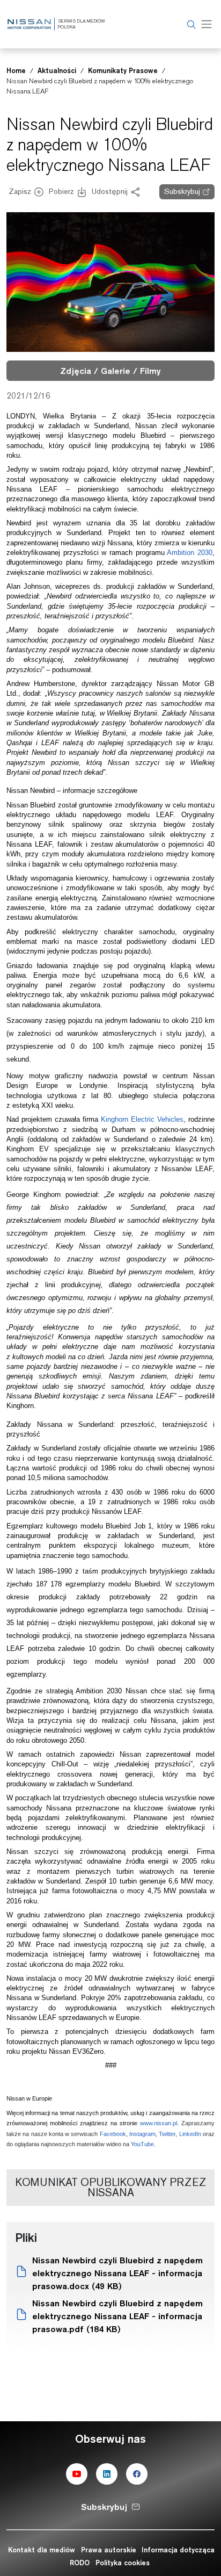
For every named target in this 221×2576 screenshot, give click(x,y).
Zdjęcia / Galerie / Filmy (110, 371)
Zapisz (20, 191)
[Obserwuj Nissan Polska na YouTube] (77, 2474)
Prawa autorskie (109, 2550)
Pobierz (61, 191)
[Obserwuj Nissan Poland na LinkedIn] (107, 2474)
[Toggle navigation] (207, 24)
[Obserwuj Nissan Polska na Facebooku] (137, 2474)
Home (16, 70)
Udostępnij (110, 191)
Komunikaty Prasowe (123, 70)
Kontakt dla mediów (42, 2550)
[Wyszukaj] (190, 24)
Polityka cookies (123, 2563)
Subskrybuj (182, 191)
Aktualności (57, 70)
